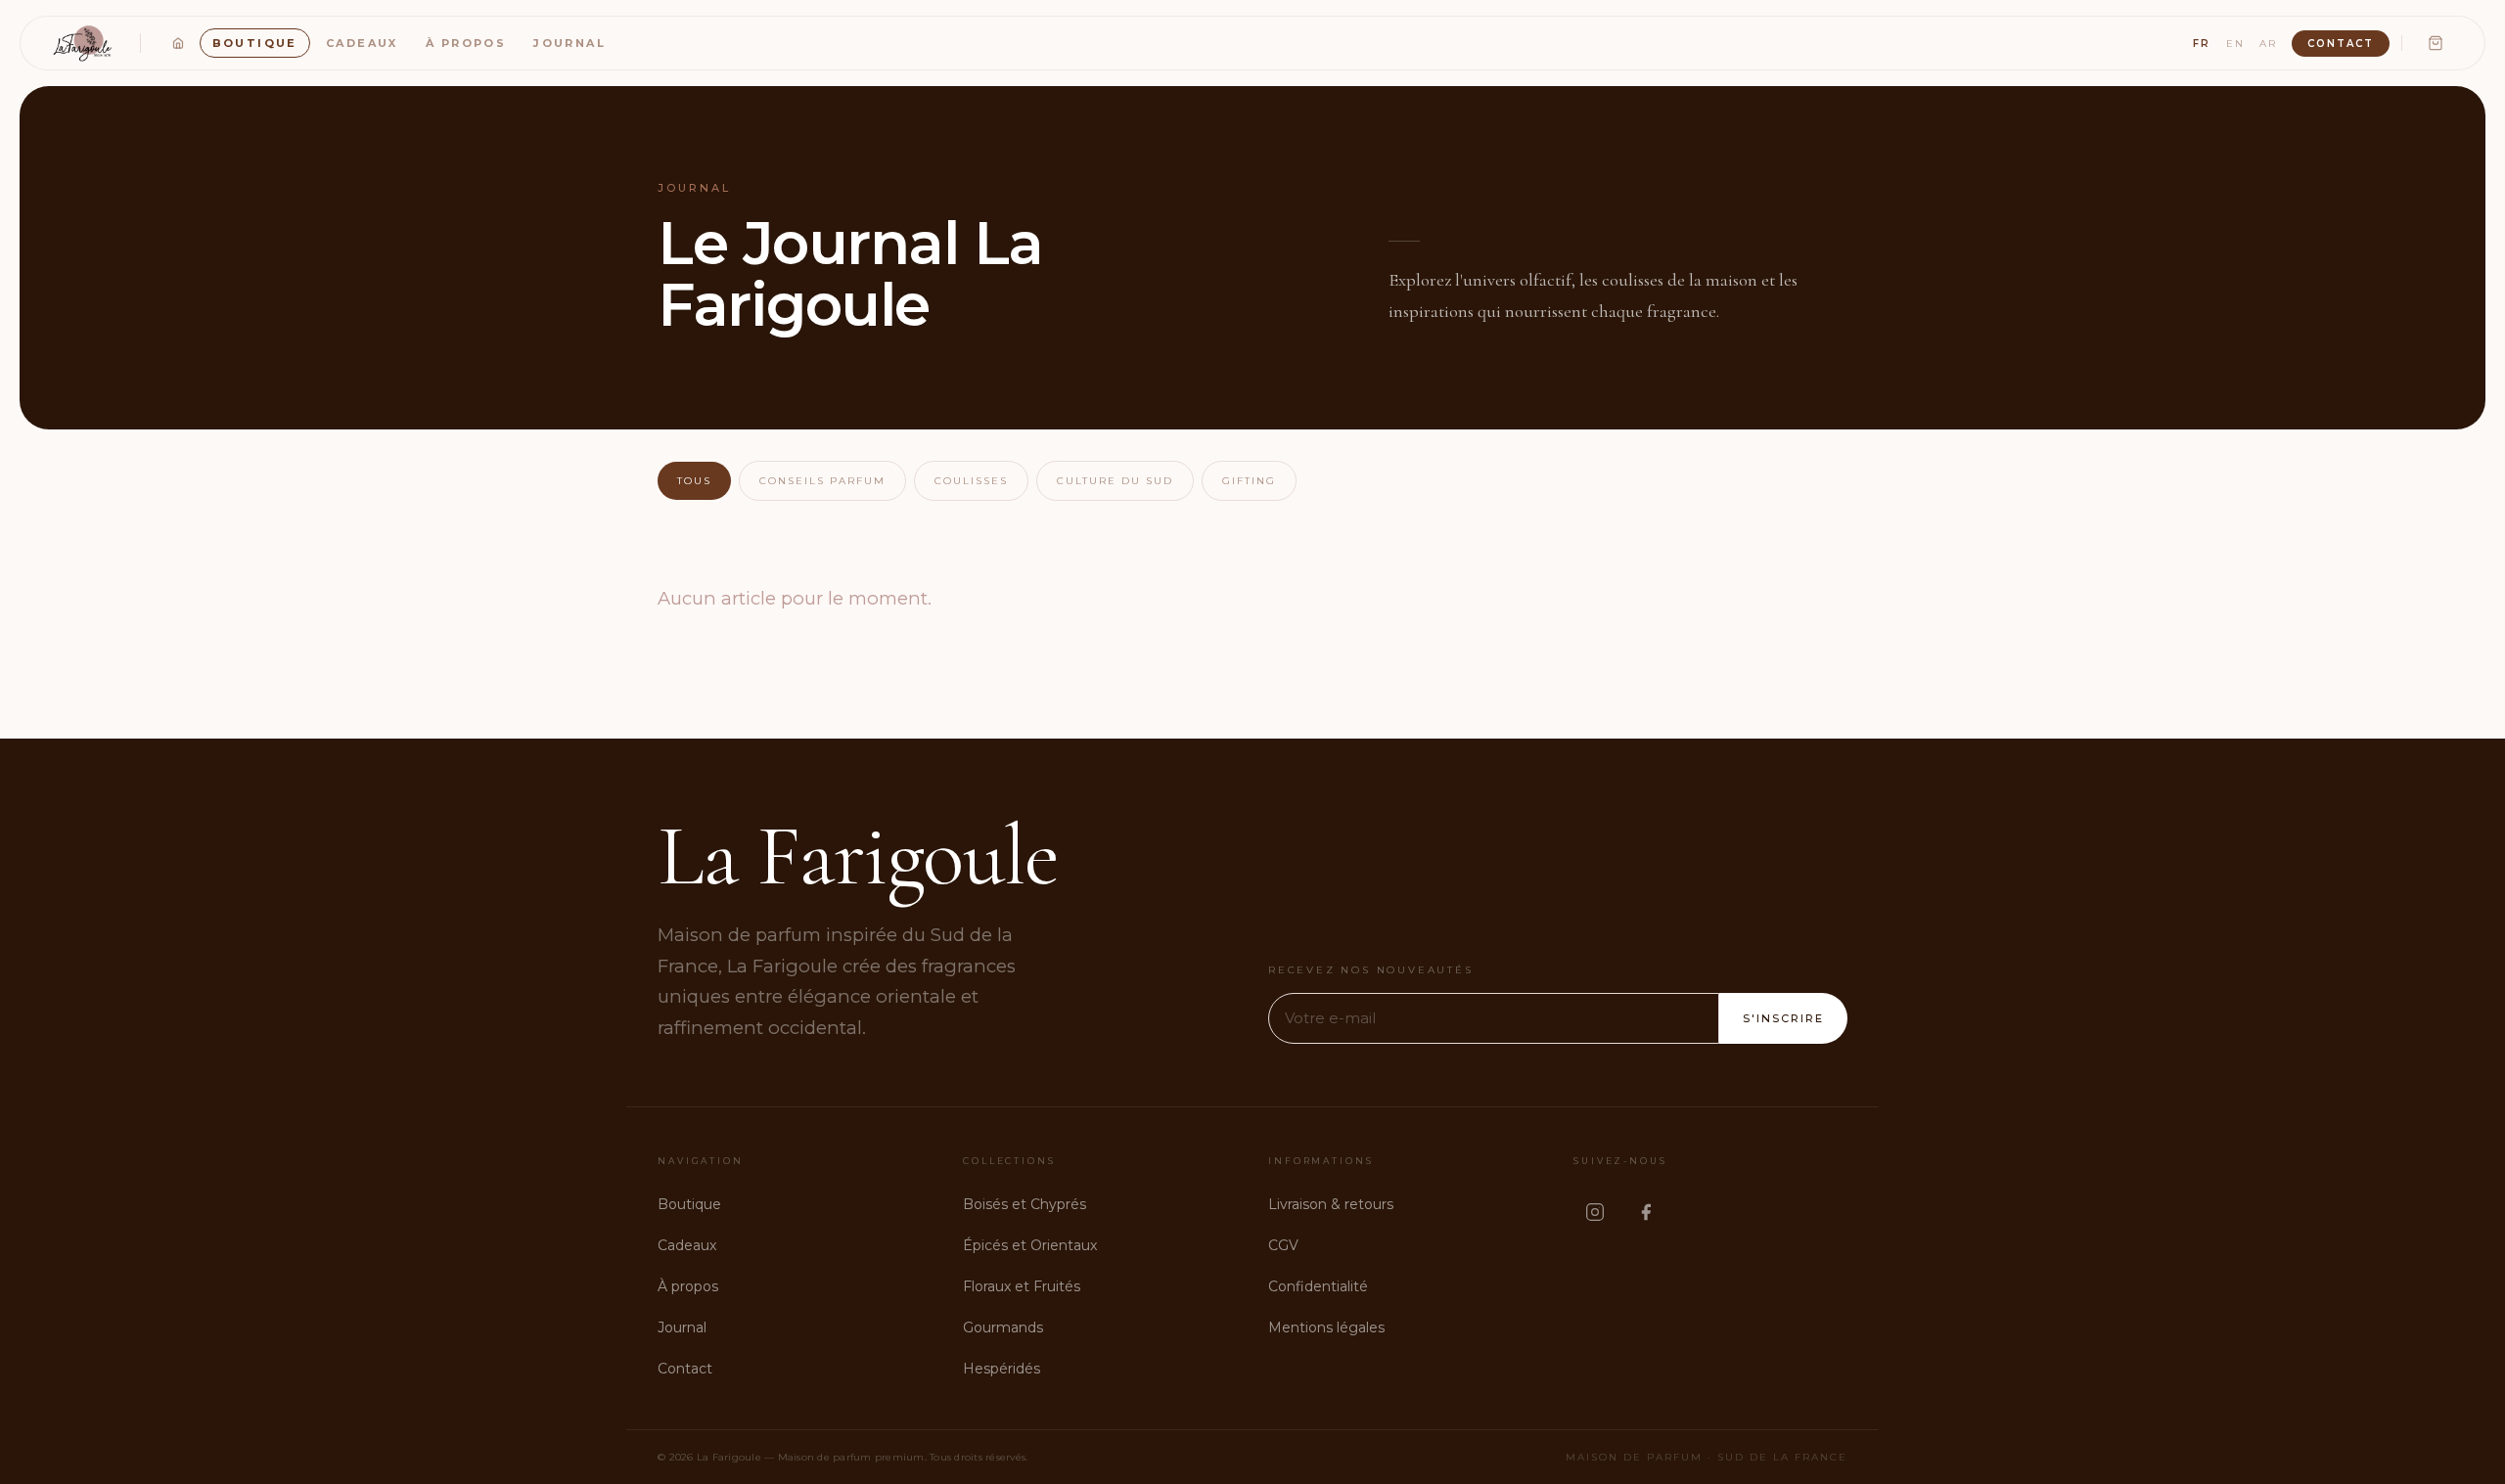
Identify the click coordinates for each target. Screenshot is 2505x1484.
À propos (466, 43)
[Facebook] (1646, 1212)
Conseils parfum (822, 481)
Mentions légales (1326, 1327)
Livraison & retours (1331, 1204)
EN (2235, 44)
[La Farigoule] (84, 43)
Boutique (255, 43)
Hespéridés (1002, 1369)
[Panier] (2436, 43)
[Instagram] (1595, 1212)
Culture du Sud (1115, 481)
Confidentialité (1318, 1286)
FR (2202, 44)
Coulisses (971, 481)
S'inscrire (1783, 1018)
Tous (694, 481)
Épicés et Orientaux (1030, 1245)
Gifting (1249, 481)
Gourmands (1003, 1327)
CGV (1283, 1245)
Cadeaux (362, 43)
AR (2268, 44)
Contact (2341, 44)
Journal (569, 43)
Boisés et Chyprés (1025, 1204)
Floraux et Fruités (1022, 1286)
